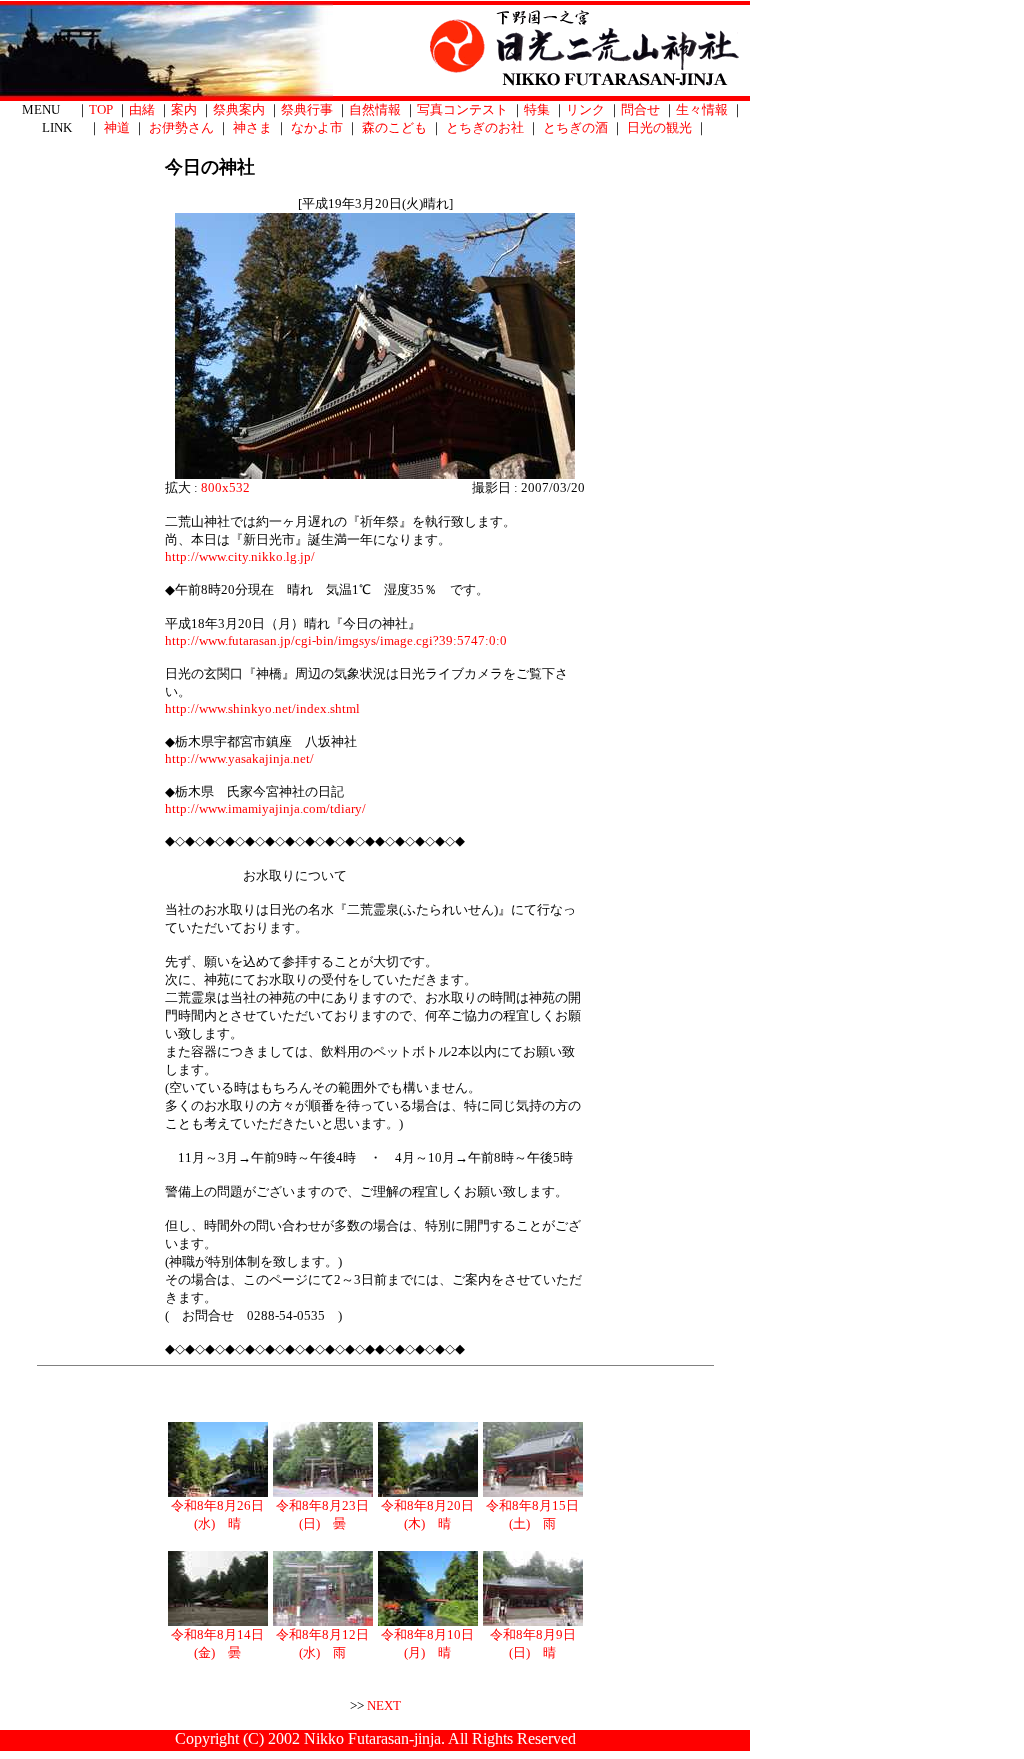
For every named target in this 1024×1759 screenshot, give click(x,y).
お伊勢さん (181, 127)
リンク (585, 109)
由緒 (142, 109)
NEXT (384, 1705)
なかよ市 (317, 127)
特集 (537, 109)
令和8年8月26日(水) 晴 (217, 1514)
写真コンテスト (462, 109)
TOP (101, 109)
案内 (184, 109)
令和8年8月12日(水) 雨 (322, 1643)
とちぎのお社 (485, 127)
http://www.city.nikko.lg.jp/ (240, 556)
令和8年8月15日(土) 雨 (532, 1514)
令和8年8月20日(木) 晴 (427, 1514)
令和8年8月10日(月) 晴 (427, 1643)
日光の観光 (659, 127)
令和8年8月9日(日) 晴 (533, 1643)
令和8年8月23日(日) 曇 (322, 1514)
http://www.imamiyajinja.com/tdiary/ (265, 808)
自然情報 (375, 109)
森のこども (394, 127)
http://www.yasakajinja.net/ (239, 758)
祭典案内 (239, 109)
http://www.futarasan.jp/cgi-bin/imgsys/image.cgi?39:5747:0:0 (336, 640)
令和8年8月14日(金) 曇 (217, 1643)
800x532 (225, 487)
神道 (117, 127)
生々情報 (702, 109)
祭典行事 (307, 109)
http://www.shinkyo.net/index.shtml (262, 708)
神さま (252, 127)
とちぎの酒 (575, 127)
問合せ (640, 109)
